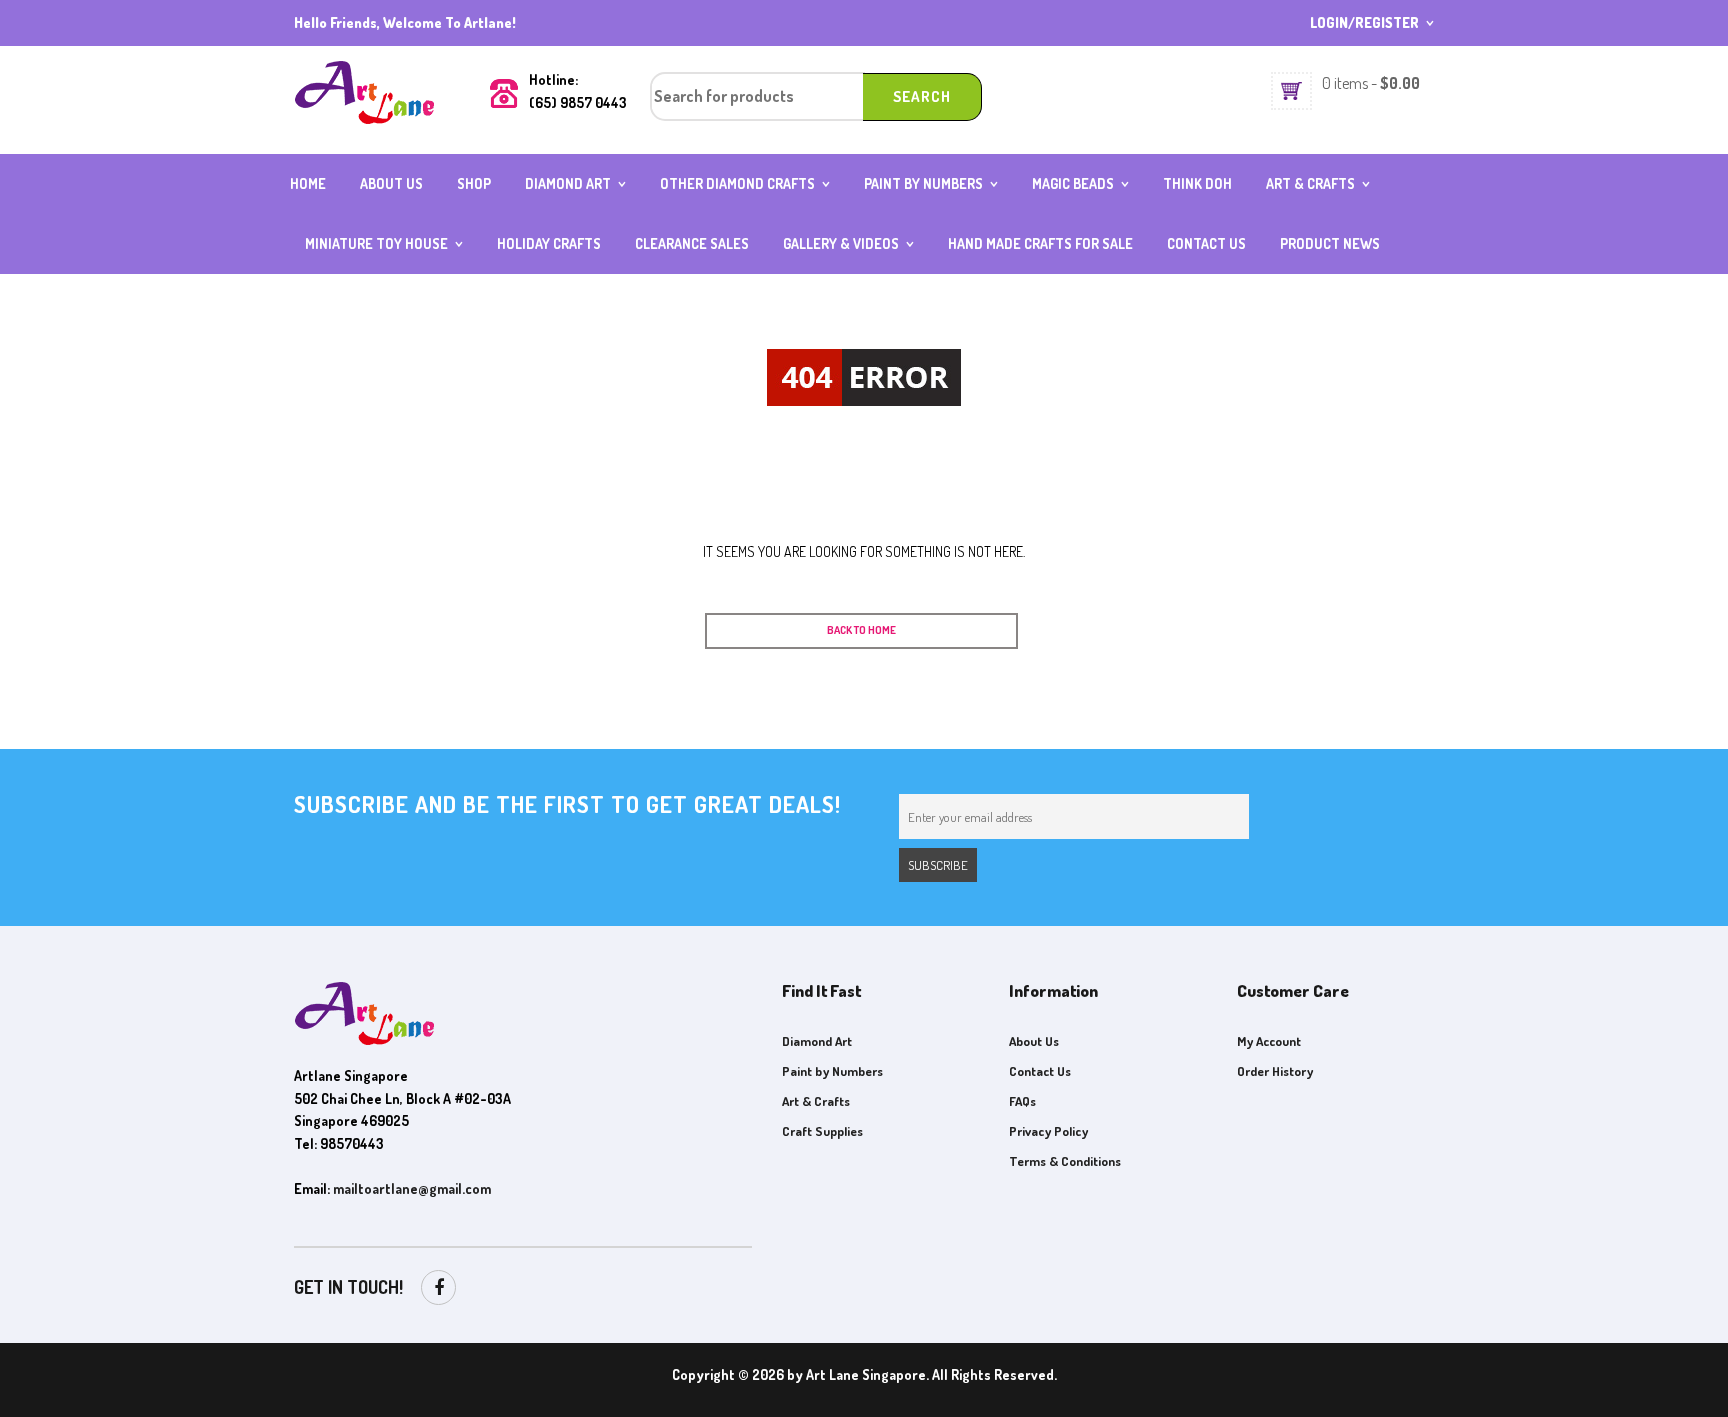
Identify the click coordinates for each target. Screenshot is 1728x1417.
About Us (391, 183)
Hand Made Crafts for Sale (1040, 243)
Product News (1330, 243)
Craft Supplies (822, 1131)
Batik (1288, 202)
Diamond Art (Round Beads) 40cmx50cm (599, 211)
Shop (474, 183)
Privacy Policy (1048, 1131)
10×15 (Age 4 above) (932, 202)
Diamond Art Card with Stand (745, 211)
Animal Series (1083, 202)
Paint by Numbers (923, 183)
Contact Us (1206, 243)
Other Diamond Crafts (737, 183)
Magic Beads (1073, 183)
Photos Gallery (843, 262)
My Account (1269, 1041)
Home (308, 183)
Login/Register (1364, 22)
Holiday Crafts (549, 243)
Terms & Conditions (1065, 1161)
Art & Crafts (1310, 183)
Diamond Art (568, 183)
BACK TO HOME (861, 630)
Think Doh (1197, 183)
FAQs (1022, 1101)
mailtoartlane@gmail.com (412, 1188)
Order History (1275, 1071)
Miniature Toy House (376, 243)
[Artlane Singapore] (364, 91)
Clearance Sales (692, 243)
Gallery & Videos (841, 243)
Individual (344, 262)
